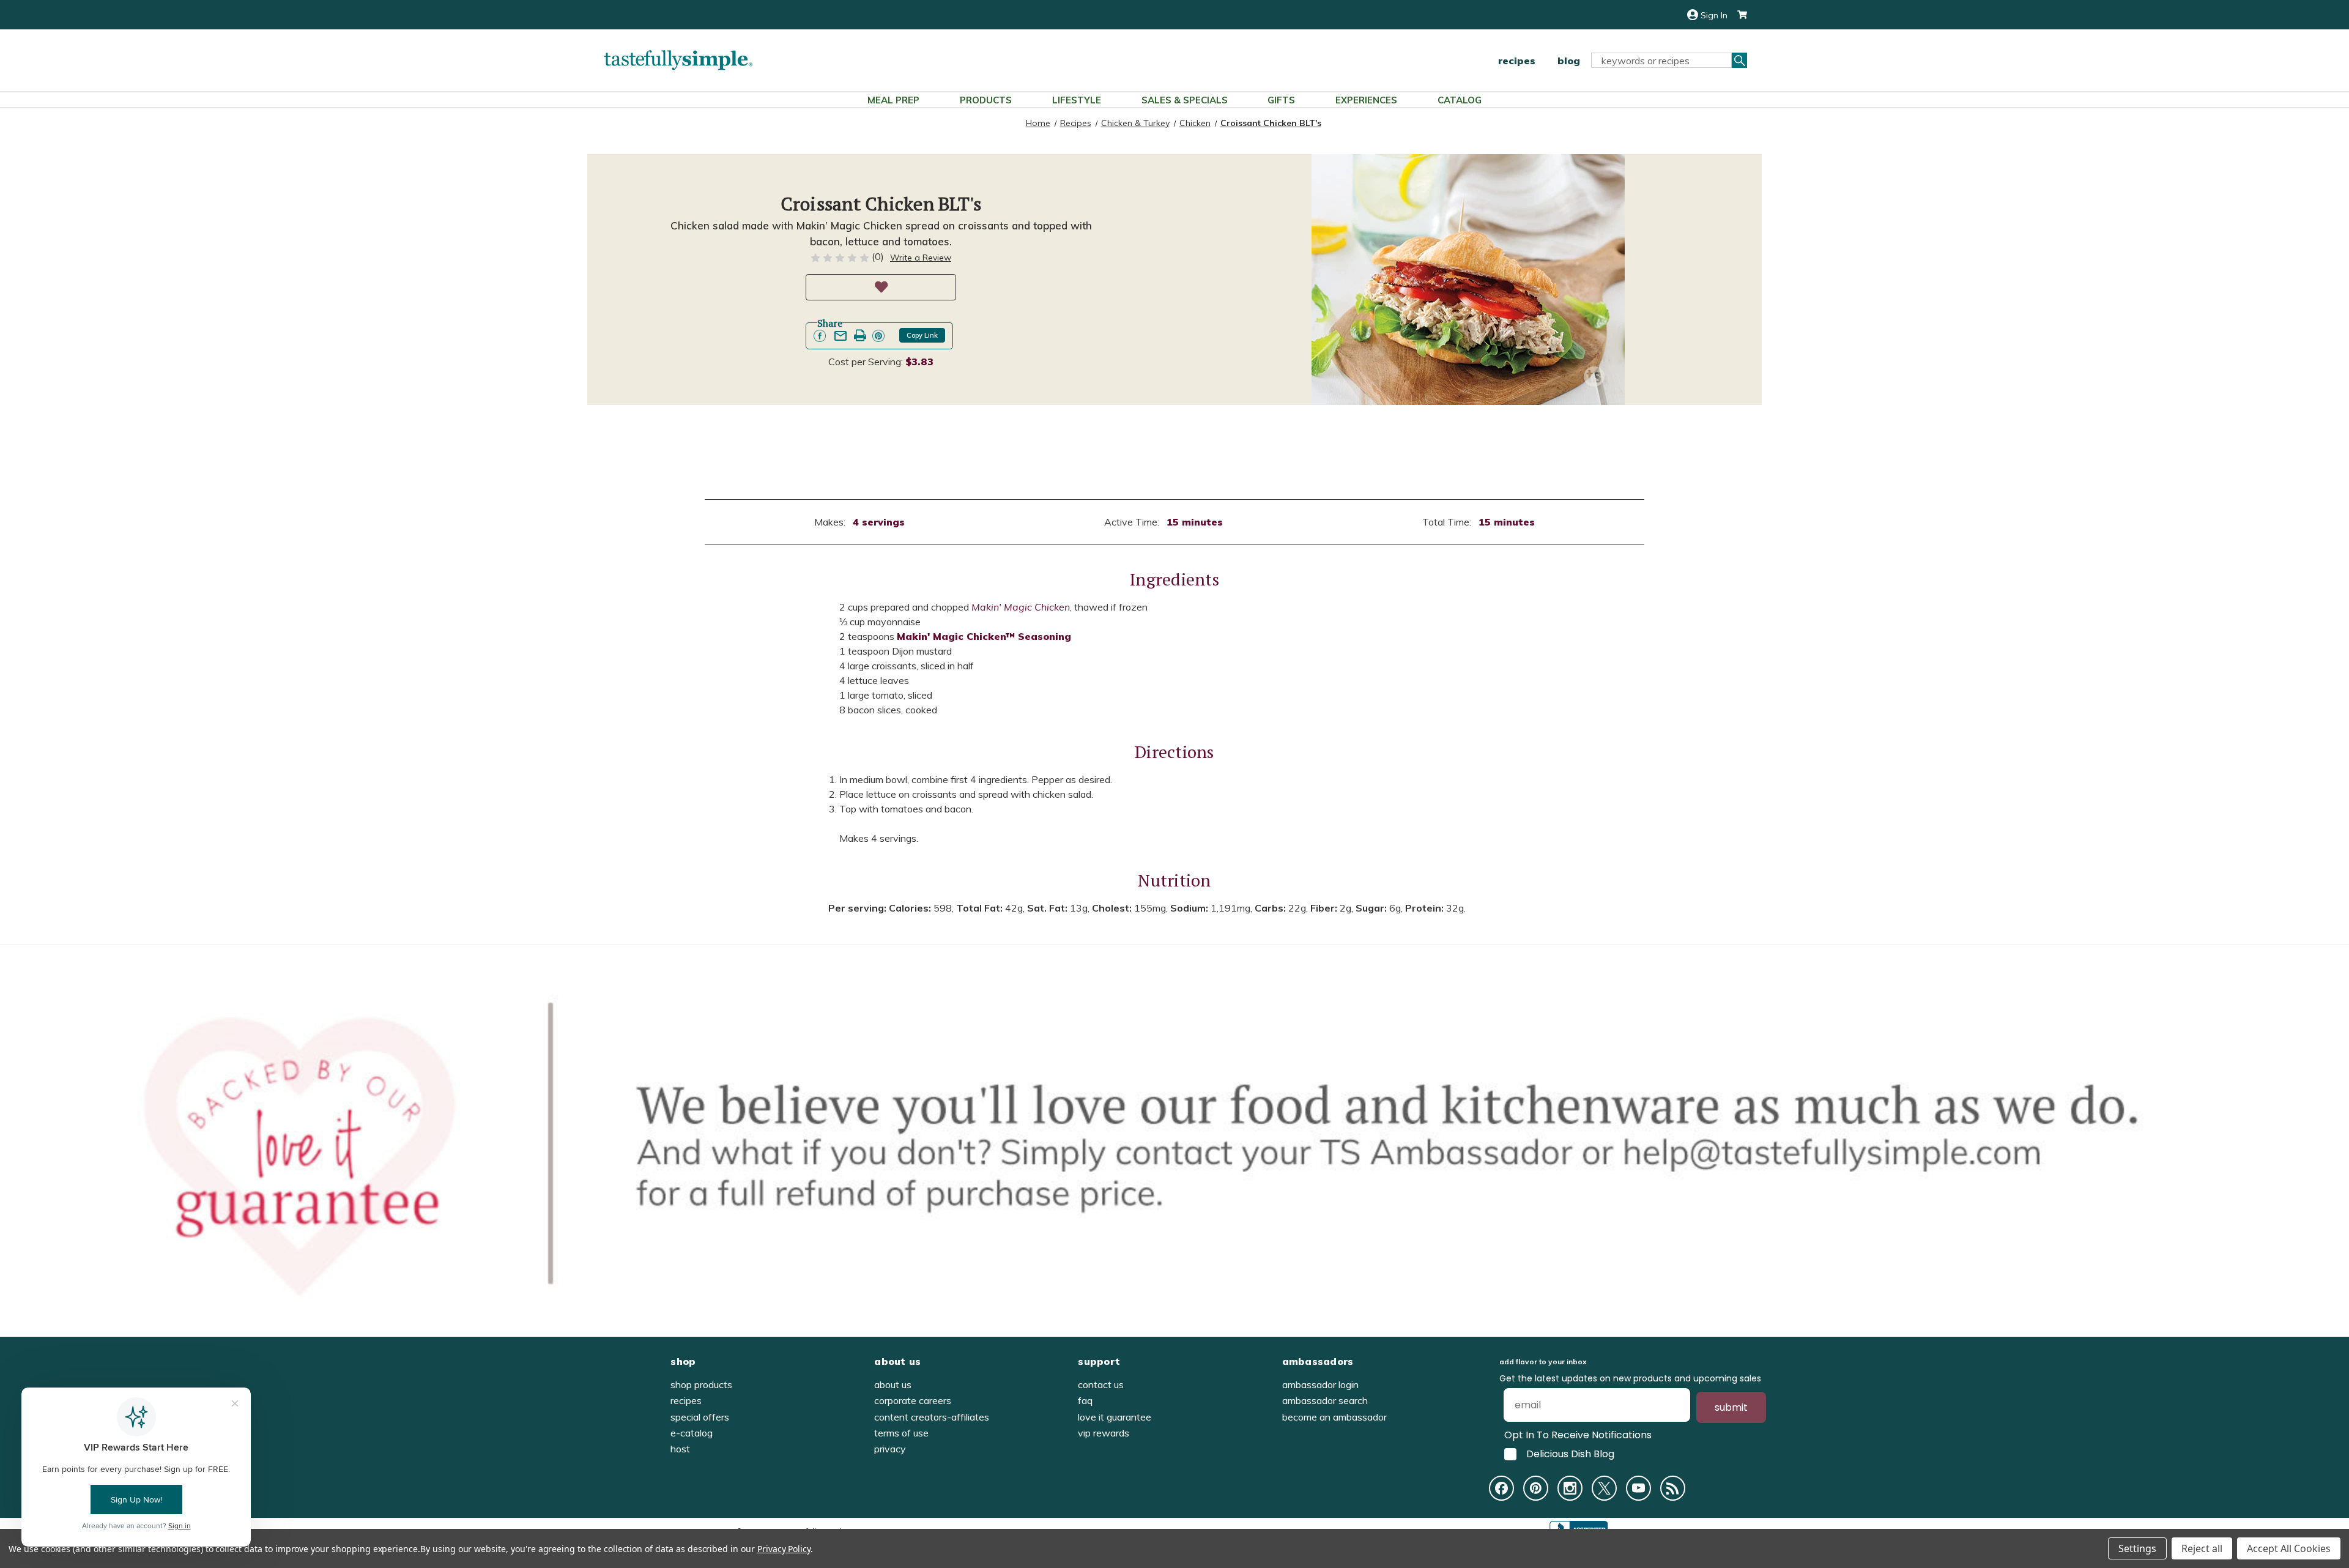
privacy (890, 1449)
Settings (2137, 1548)
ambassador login (1320, 1384)
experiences (1366, 100)
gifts (1281, 100)
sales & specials (1185, 100)
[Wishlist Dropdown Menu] (881, 287)
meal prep (893, 100)
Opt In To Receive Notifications (1578, 1435)
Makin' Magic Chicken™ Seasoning (984, 636)
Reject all (2202, 1548)
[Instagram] (1570, 1488)
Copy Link (922, 335)
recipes (1517, 61)
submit (1731, 1407)
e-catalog (692, 1433)
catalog (1460, 100)
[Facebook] (1501, 1488)
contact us (1101, 1384)
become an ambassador (1334, 1417)
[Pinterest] (1536, 1488)
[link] (820, 336)
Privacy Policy (784, 1549)
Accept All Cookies (2289, 1548)
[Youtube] (1638, 1488)
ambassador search (1325, 1400)
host (680, 1449)
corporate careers (913, 1400)
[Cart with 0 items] (1737, 15)
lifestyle (1077, 100)
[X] (1604, 1488)
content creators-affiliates (932, 1417)
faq (1085, 1400)
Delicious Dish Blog (1570, 1454)
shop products (701, 1384)
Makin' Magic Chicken (1021, 607)
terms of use (901, 1433)
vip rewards (1104, 1433)
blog (1569, 61)
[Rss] (1673, 1488)
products (986, 100)
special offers (700, 1417)
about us (893, 1384)
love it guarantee (1115, 1417)
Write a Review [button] (921, 258)
